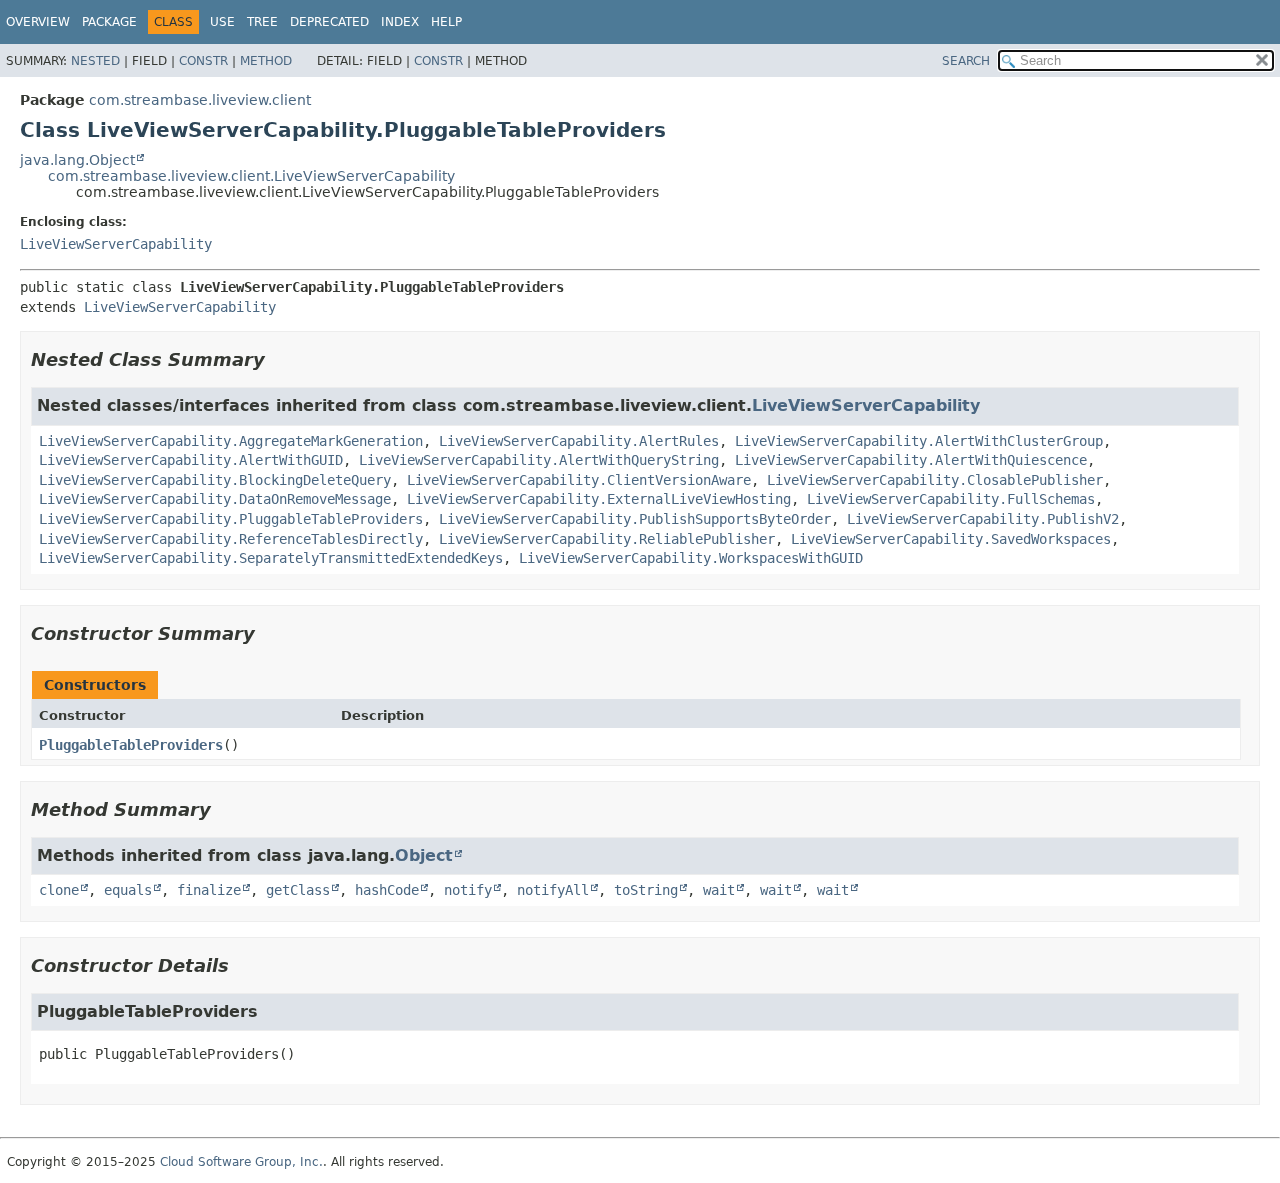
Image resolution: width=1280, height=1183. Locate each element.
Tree (262, 22)
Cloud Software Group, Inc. (241, 1162)
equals (128, 890)
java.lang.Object (77, 160)
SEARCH (966, 61)
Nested (95, 61)
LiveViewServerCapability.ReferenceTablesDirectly (231, 539)
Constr (203, 61)
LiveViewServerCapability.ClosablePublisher (935, 480)
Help (446, 22)
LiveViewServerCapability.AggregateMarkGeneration (231, 441)
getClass (298, 890)
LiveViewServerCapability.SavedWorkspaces (951, 539)
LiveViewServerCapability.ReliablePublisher (607, 539)
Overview (38, 22)
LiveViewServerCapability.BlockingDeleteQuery (215, 480)
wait (719, 890)
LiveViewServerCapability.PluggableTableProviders (231, 519)
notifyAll (553, 890)
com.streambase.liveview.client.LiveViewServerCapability (251, 176)
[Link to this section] (279, 359)
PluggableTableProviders (131, 745)
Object (424, 855)
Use (222, 22)
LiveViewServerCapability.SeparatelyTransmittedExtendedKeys (271, 558)
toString (646, 890)
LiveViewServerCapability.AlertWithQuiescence (911, 460)
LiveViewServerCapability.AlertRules (579, 441)
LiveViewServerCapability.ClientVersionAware (579, 480)
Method (266, 61)
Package (109, 22)
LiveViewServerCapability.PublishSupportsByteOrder (635, 519)
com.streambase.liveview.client (200, 100)
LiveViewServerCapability (116, 244)
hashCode (387, 890)
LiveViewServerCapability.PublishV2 (983, 519)
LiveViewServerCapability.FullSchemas (951, 499)
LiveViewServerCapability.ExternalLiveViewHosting (599, 499)
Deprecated (329, 22)
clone (59, 890)
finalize (209, 890)
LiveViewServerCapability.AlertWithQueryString (539, 460)
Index (400, 22)
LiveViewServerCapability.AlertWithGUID (191, 460)
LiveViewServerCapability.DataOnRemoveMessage (215, 499)
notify (468, 890)
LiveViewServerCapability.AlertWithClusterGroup (919, 441)
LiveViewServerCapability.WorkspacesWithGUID (691, 558)
